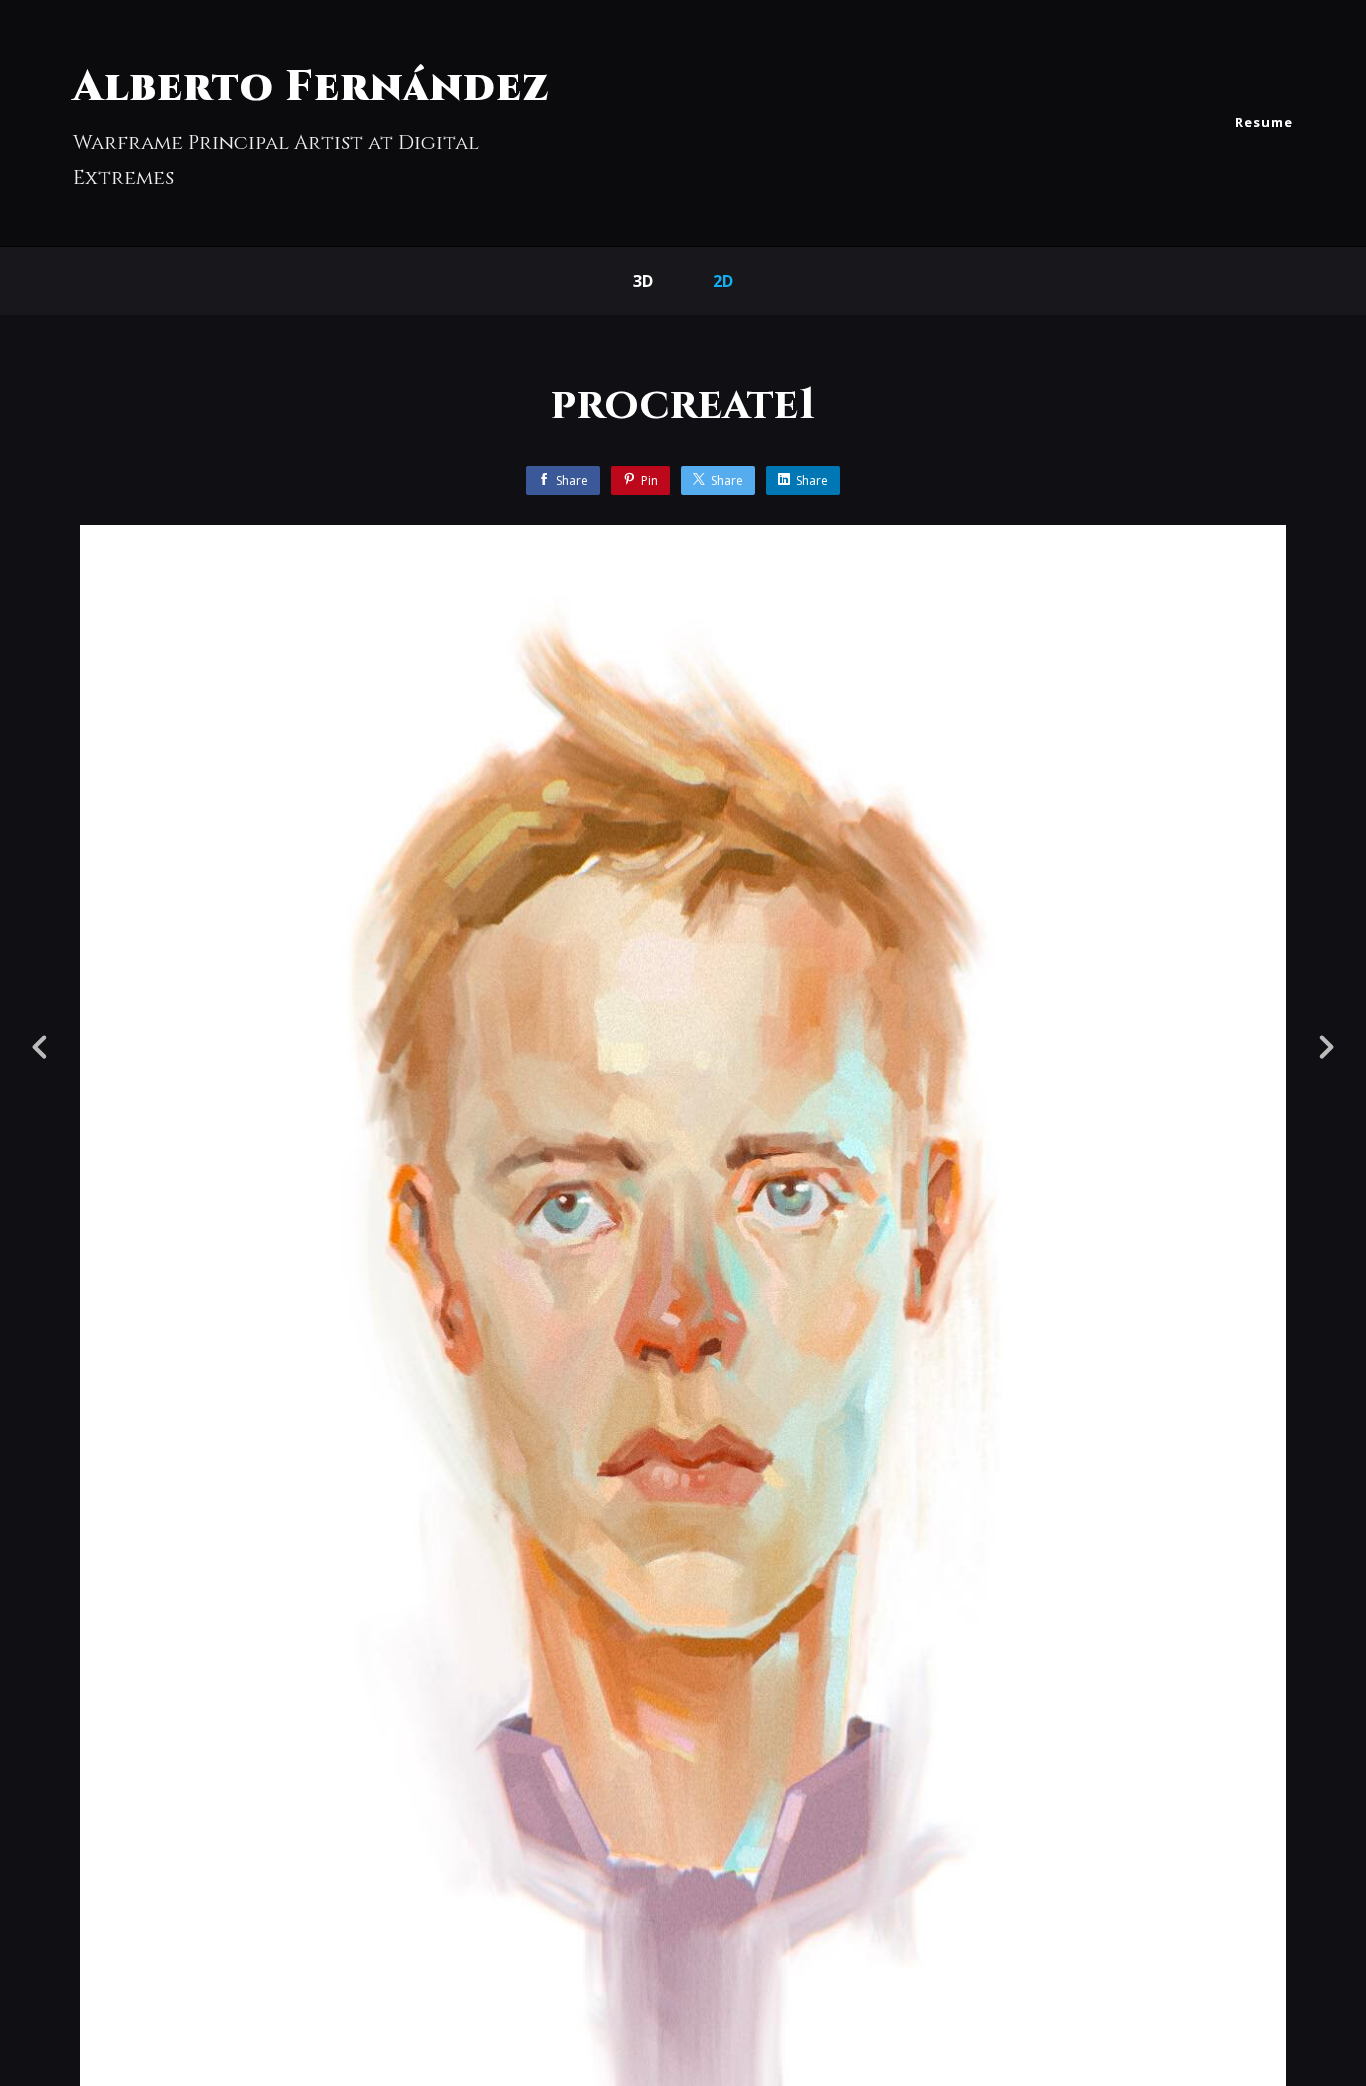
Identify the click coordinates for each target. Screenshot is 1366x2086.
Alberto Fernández (311, 87)
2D (723, 281)
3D (643, 281)
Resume (1264, 122)
